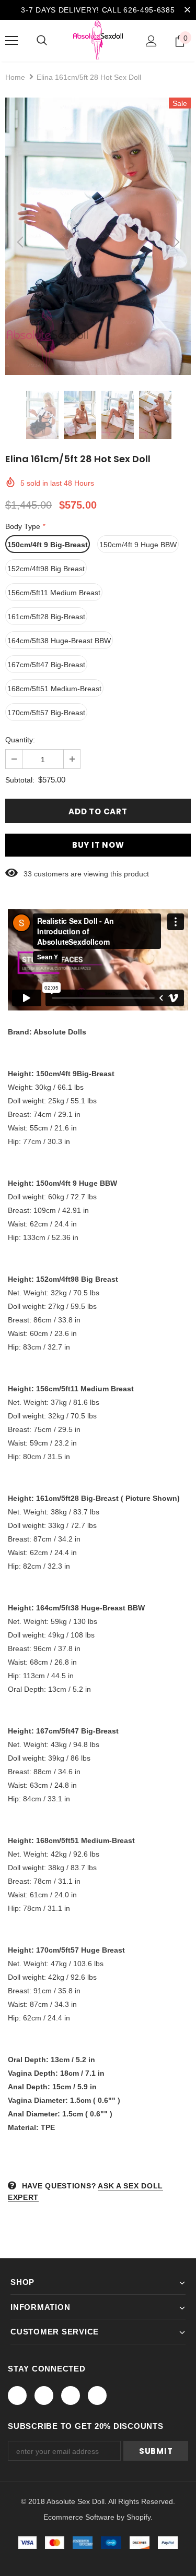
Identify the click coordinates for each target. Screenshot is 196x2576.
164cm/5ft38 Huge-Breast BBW (59, 641)
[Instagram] (71, 2396)
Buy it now (98, 845)
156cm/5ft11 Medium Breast (54, 593)
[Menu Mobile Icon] (11, 41)
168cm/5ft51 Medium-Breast (54, 689)
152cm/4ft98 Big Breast (46, 569)
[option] (98, 236)
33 (28, 874)
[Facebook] (17, 2396)
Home (15, 77)
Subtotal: (20, 780)
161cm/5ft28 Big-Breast (46, 617)
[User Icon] (151, 41)
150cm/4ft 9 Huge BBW (138, 545)
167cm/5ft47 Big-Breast (46, 665)
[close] (187, 10)
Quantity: (20, 740)
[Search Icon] (42, 41)
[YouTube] (97, 2396)
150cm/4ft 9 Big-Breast (48, 545)
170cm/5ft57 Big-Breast (46, 713)
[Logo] (98, 40)
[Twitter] (44, 2396)
